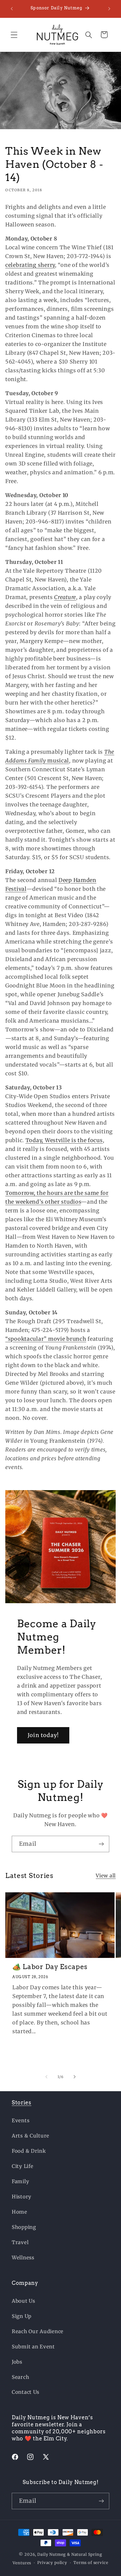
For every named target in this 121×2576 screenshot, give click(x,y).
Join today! (43, 1735)
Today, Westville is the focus (64, 1140)
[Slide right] (75, 2077)
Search (20, 2377)
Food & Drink (29, 2151)
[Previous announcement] (12, 9)
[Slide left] (46, 2077)
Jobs (17, 2362)
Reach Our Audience (38, 2331)
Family (20, 2181)
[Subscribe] (101, 1844)
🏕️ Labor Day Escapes (50, 1967)
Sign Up (22, 2316)
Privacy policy (52, 2563)
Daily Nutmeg (52, 2554)
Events (21, 2120)
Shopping (24, 2227)
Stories (22, 2102)
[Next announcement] (109, 9)
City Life (22, 2166)
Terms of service (91, 2563)
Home (20, 2212)
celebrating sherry (30, 265)
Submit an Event (33, 2347)
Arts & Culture (31, 2136)
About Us (23, 2301)
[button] (14, 35)
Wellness (23, 2258)
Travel (20, 2242)
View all (106, 1876)
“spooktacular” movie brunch (46, 1339)
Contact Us (26, 2392)
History (22, 2197)
